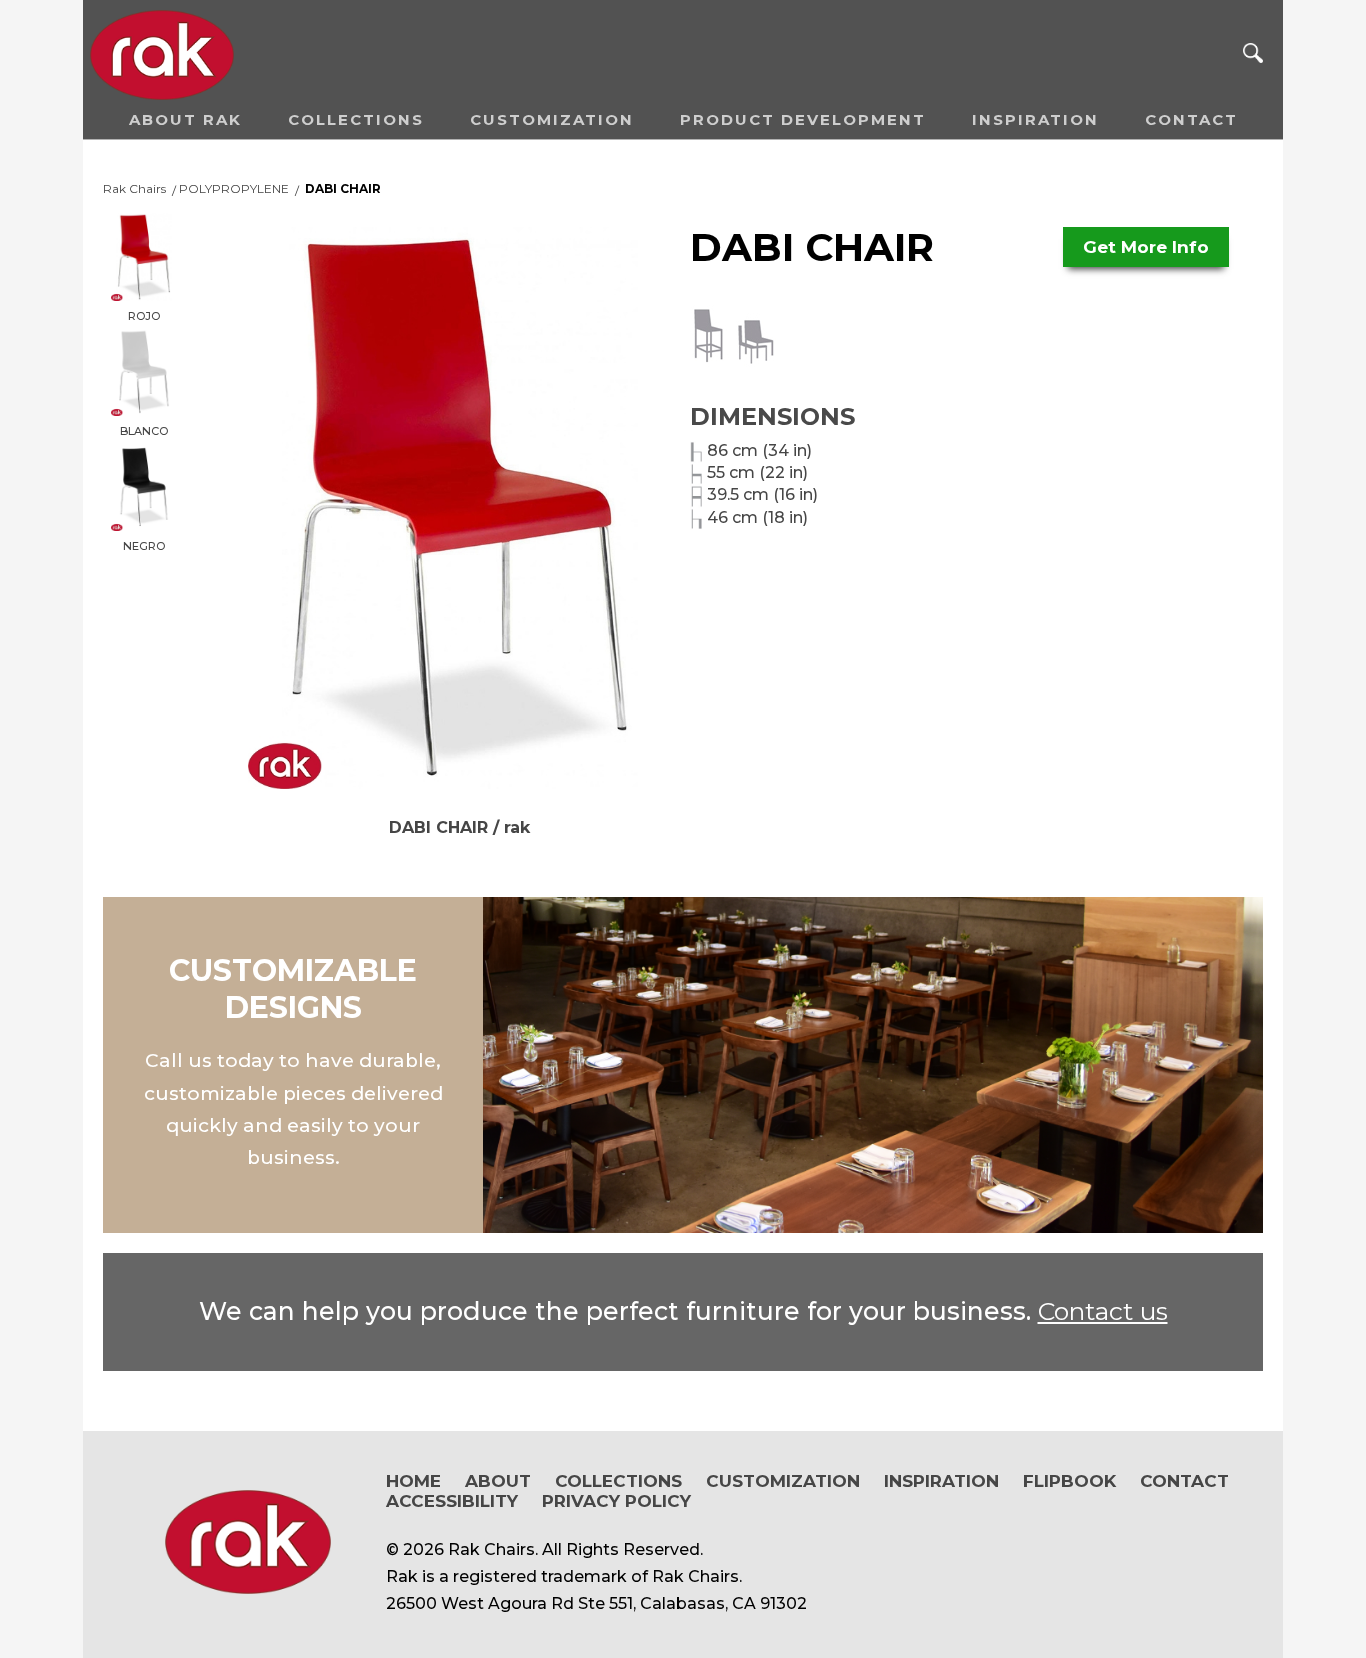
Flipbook (1069, 1481)
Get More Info (1146, 247)
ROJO (144, 316)
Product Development (803, 119)
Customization (552, 119)
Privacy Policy (616, 1501)
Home (413, 1481)
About (498, 1481)
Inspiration (1035, 119)
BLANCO (144, 431)
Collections (356, 119)
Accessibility (452, 1501)
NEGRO (144, 546)
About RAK (185, 119)
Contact (1191, 119)
